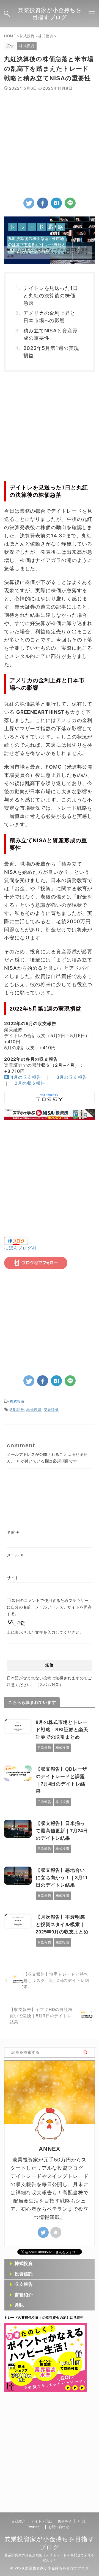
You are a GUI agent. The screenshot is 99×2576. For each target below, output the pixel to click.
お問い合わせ (59, 2527)
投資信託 (24, 2274)
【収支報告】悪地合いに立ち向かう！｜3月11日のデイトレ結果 (62, 1878)
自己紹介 (18, 2521)
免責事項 (65, 2521)
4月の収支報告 (26, 1077)
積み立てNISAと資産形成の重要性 (51, 334)
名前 (13, 1532)
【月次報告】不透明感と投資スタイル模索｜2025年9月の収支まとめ (62, 1925)
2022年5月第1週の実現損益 (51, 352)
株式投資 (17, 1401)
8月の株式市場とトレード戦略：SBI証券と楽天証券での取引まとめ (62, 1730)
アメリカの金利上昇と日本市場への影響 (49, 317)
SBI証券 (17, 1410)
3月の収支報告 (72, 1077)
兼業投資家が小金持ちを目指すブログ (50, 14)
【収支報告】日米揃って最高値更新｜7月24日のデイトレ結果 (62, 1831)
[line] (70, 203)
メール (15, 1555)
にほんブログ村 (20, 1248)
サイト (13, 1578)
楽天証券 (51, 1410)
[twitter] (29, 203)
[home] (56, 2232)
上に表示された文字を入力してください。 (45, 1632)
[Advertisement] (50, 143)
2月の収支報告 (30, 1083)
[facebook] (43, 203)
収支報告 (24, 2284)
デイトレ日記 (42, 2521)
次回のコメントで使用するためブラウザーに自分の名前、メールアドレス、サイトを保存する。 (49, 1607)
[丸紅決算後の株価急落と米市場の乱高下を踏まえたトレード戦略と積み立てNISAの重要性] (56, 203)
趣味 (19, 2305)
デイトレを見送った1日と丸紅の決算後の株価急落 (51, 296)
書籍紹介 (24, 2295)
